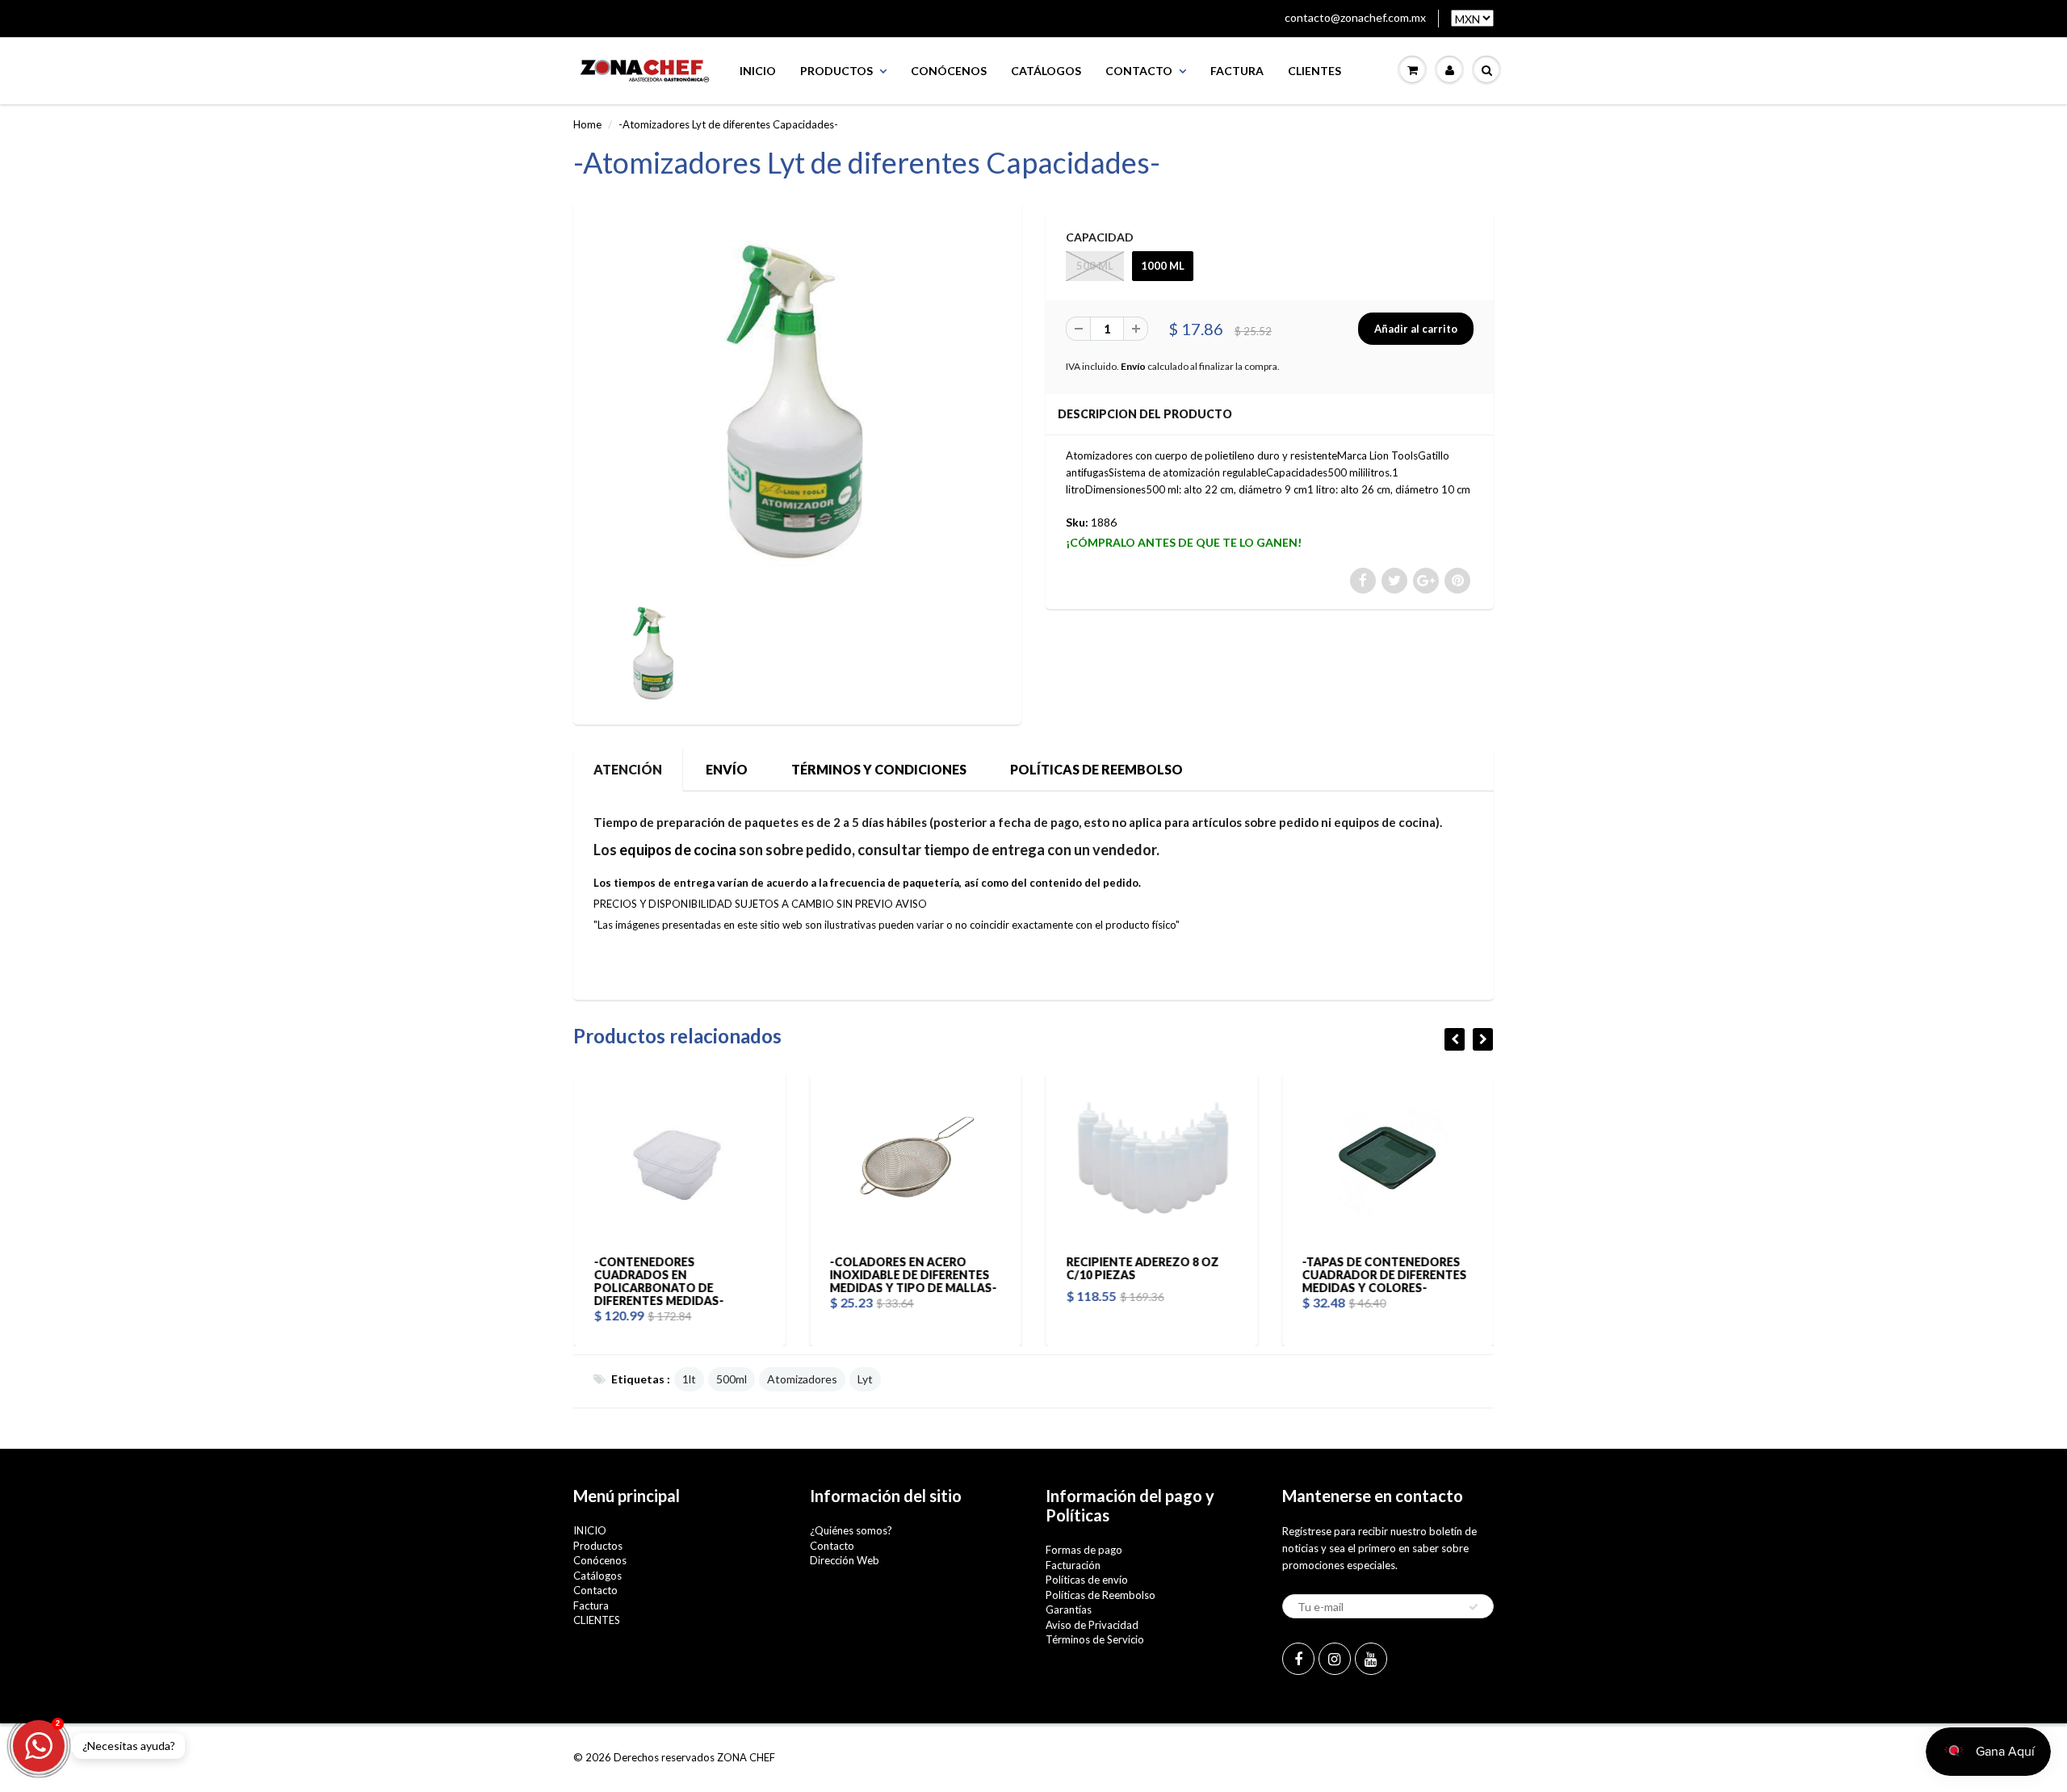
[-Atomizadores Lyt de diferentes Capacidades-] (797, 402)
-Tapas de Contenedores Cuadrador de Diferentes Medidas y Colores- (1385, 1275)
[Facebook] (1298, 1659)
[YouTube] (1371, 1659)
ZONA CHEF (746, 1757)
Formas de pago (1084, 1550)
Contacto (1139, 71)
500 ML (1095, 266)
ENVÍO (727, 769)
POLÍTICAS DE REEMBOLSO (1096, 769)
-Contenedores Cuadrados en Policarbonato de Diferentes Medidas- (658, 1281)
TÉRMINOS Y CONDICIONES (879, 769)
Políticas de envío (1087, 1580)
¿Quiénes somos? (851, 1530)
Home (587, 124)
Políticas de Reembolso (1101, 1595)
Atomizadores (802, 1379)
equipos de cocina (678, 850)
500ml (732, 1379)
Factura (1237, 71)
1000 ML (1163, 266)
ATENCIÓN (628, 769)
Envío (1133, 366)
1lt (689, 1379)
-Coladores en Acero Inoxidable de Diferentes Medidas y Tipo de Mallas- (914, 1275)
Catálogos (1046, 71)
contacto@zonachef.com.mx (1355, 17)
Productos (836, 71)
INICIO (758, 71)
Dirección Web (845, 1560)
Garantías (1069, 1609)
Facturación (1073, 1565)
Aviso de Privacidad (1092, 1625)
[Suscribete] (1474, 1607)
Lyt (865, 1379)
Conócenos (949, 71)
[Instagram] (1335, 1659)
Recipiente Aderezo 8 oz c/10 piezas (1142, 1268)
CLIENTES (1314, 71)
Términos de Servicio (1095, 1639)
